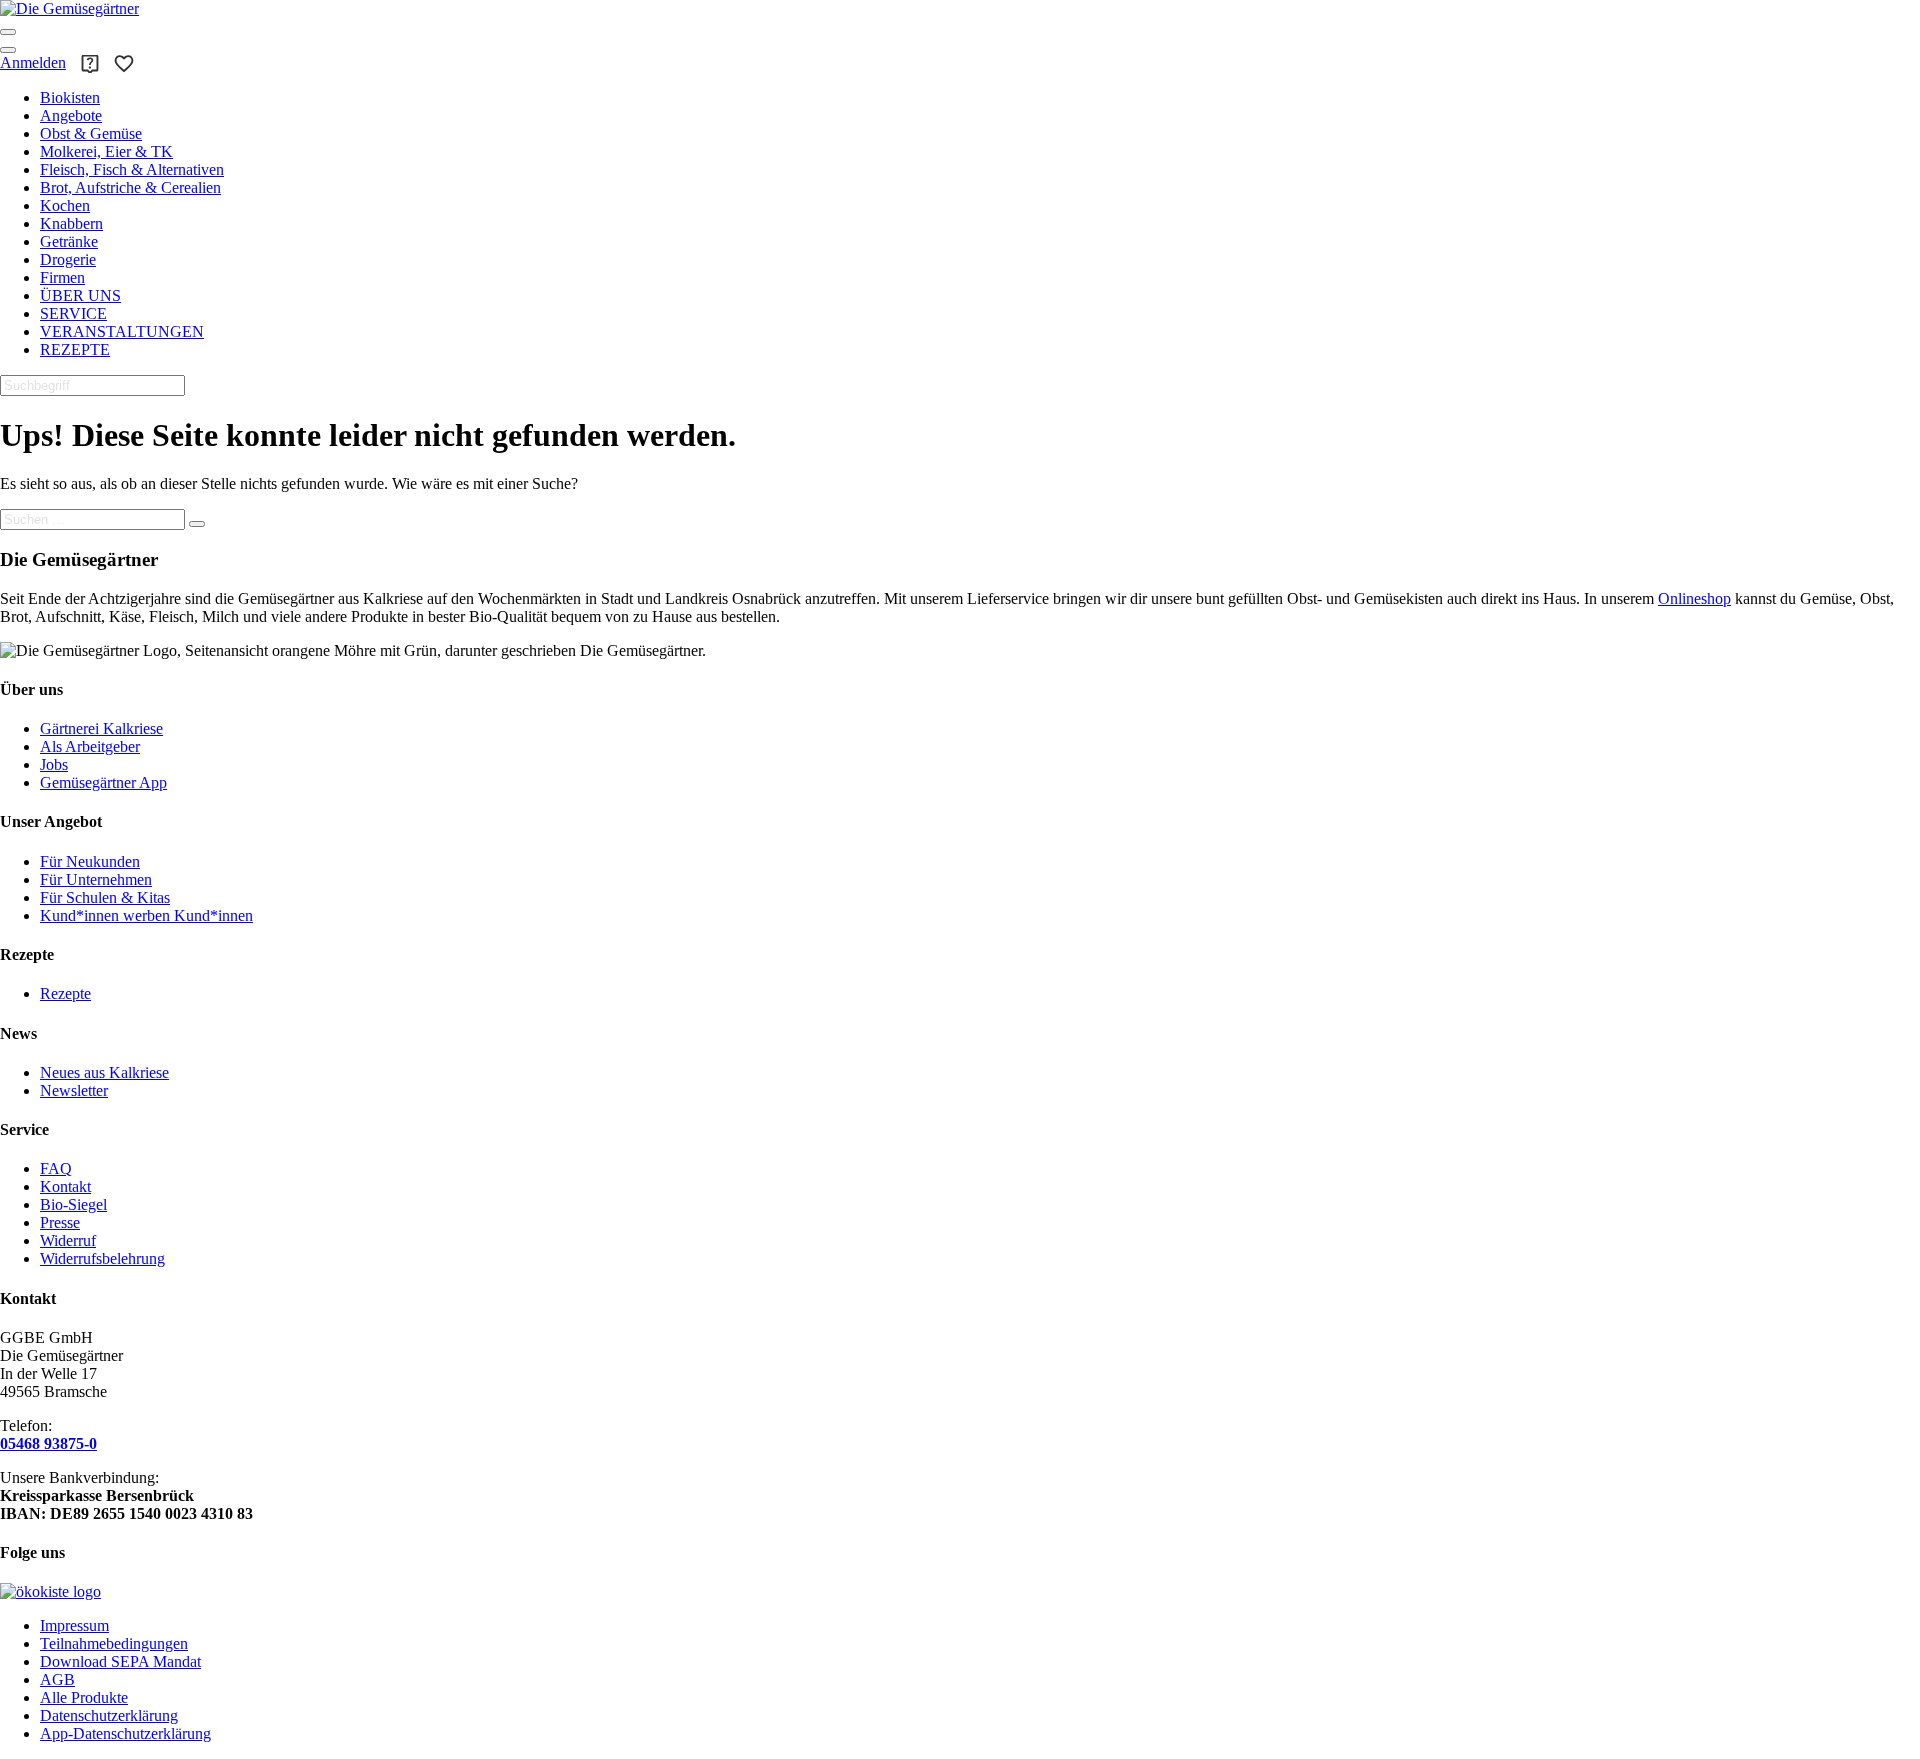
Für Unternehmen (96, 879)
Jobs (54, 764)
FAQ (56, 1168)
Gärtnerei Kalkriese (101, 728)
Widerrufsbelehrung (102, 1258)
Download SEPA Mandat (120, 1661)
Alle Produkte (84, 1697)
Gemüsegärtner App (103, 782)
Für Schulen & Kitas (105, 897)
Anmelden (33, 62)
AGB (57, 1679)
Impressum (74, 1625)
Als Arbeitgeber (90, 746)
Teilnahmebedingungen (114, 1643)
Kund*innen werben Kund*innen (146, 915)
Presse (60, 1222)
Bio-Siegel (73, 1204)
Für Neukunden (90, 861)
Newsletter (74, 1090)
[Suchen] (197, 524)
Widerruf (68, 1240)
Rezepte (65, 993)
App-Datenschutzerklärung (125, 1733)
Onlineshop (1694, 598)
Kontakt (65, 1186)
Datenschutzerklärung (109, 1715)
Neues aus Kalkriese (104, 1072)
